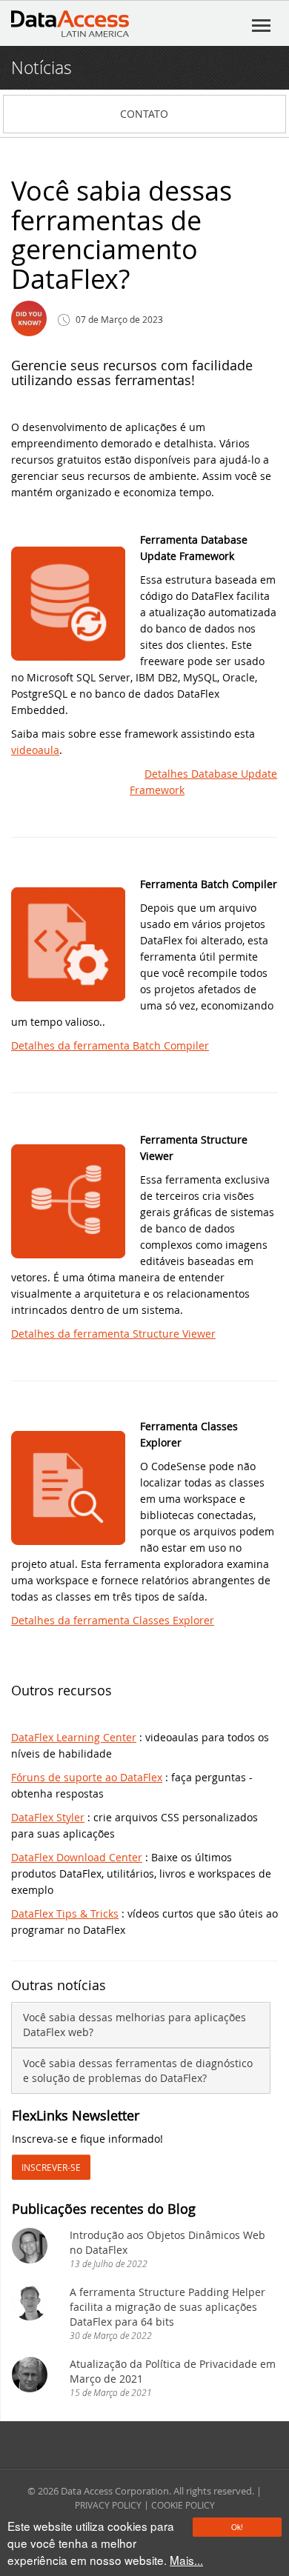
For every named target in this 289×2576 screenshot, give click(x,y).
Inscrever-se (51, 2167)
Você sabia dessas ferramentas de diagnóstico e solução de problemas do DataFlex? (138, 2071)
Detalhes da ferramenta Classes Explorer (113, 1620)
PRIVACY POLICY (108, 2505)
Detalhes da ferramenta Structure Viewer (113, 1334)
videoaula (35, 750)
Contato (144, 114)
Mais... (186, 2560)
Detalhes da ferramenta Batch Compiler (110, 1045)
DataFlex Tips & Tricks (65, 1913)
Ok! (237, 2527)
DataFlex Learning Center (74, 1737)
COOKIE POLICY (183, 2505)
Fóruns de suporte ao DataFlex (87, 1777)
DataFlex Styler (48, 1817)
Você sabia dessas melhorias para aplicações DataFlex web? (134, 2025)
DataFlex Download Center (77, 1857)
